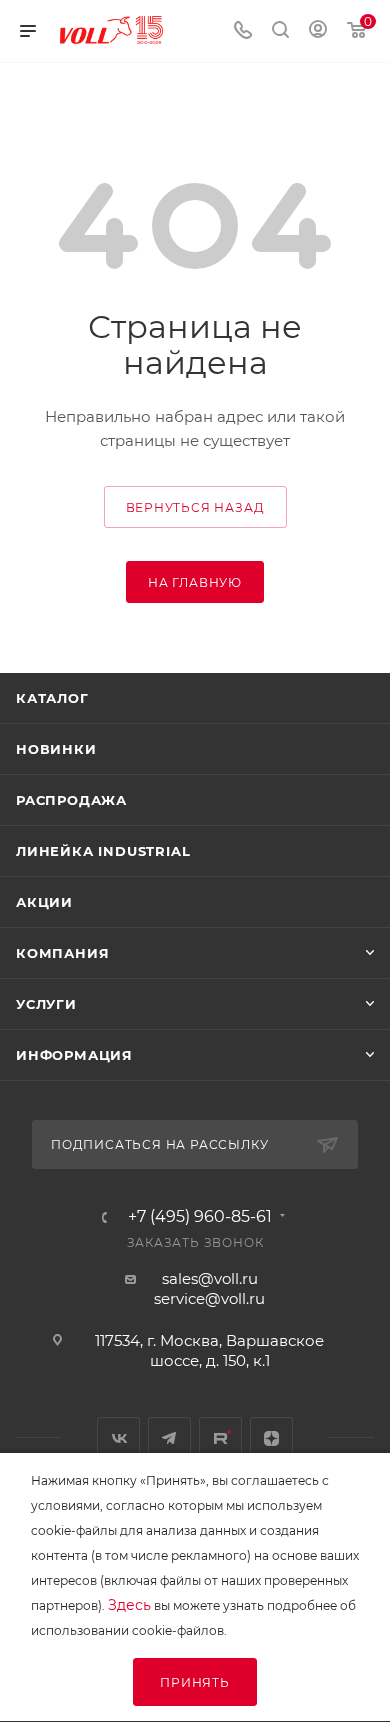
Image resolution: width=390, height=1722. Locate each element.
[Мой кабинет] (318, 31)
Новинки (56, 749)
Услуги (46, 1004)
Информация (74, 1055)
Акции (44, 902)
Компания (62, 953)
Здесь (129, 1605)
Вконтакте (118, 1438)
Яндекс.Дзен (271, 1438)
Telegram (169, 1438)
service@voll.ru (209, 1298)
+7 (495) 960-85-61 (200, 1217)
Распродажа (71, 800)
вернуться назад (195, 507)
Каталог (52, 698)
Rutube (220, 1438)
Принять (195, 1682)
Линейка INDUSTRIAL (103, 851)
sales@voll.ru (210, 1278)
